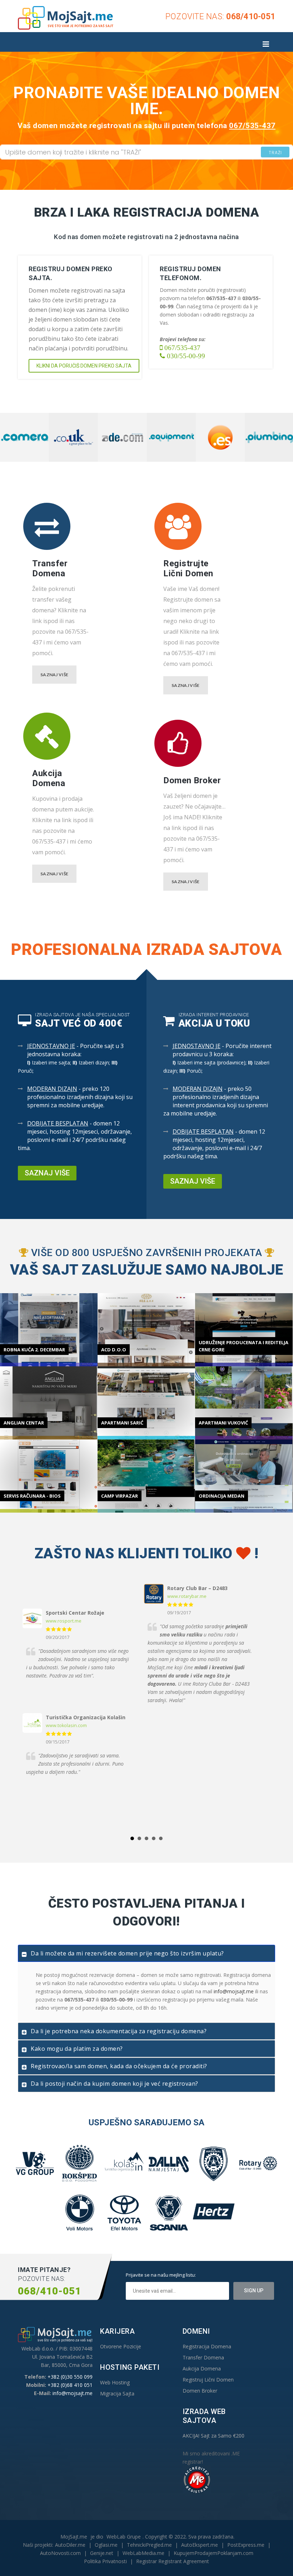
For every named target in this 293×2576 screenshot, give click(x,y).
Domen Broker (200, 2391)
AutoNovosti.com (60, 2553)
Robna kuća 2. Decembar (34, 1350)
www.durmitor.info (66, 1676)
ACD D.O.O (114, 1350)
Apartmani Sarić (122, 1423)
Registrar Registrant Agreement (173, 2561)
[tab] (146, 1953)
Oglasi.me (106, 2545)
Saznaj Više (54, 675)
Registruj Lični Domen (208, 2380)
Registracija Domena (207, 2346)
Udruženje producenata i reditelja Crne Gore (244, 1346)
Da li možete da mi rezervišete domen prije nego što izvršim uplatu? (127, 1953)
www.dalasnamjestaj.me (193, 1596)
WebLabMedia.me (143, 2553)
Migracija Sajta (117, 2393)
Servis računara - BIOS (32, 1496)
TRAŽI (275, 153)
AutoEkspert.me (200, 2545)
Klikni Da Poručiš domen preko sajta (84, 366)
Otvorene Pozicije (121, 2346)
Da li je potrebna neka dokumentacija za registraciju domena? (119, 2031)
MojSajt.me (74, 2537)
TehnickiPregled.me (149, 2545)
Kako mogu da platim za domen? (77, 2049)
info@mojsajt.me (234, 1991)
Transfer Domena (203, 2357)
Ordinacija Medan (222, 1496)
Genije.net (102, 2553)
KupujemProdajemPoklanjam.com (213, 2553)
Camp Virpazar (120, 1496)
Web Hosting (115, 2382)
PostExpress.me (246, 2545)
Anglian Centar (24, 1423)
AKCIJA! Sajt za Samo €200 (213, 2436)
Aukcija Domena (202, 2368)
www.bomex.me (63, 1601)
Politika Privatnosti (105, 2561)
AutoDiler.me (70, 2545)
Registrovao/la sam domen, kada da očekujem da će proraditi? (119, 2066)
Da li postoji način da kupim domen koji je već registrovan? (115, 2084)
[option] (25, 437)
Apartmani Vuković (223, 1423)
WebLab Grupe (124, 2537)
